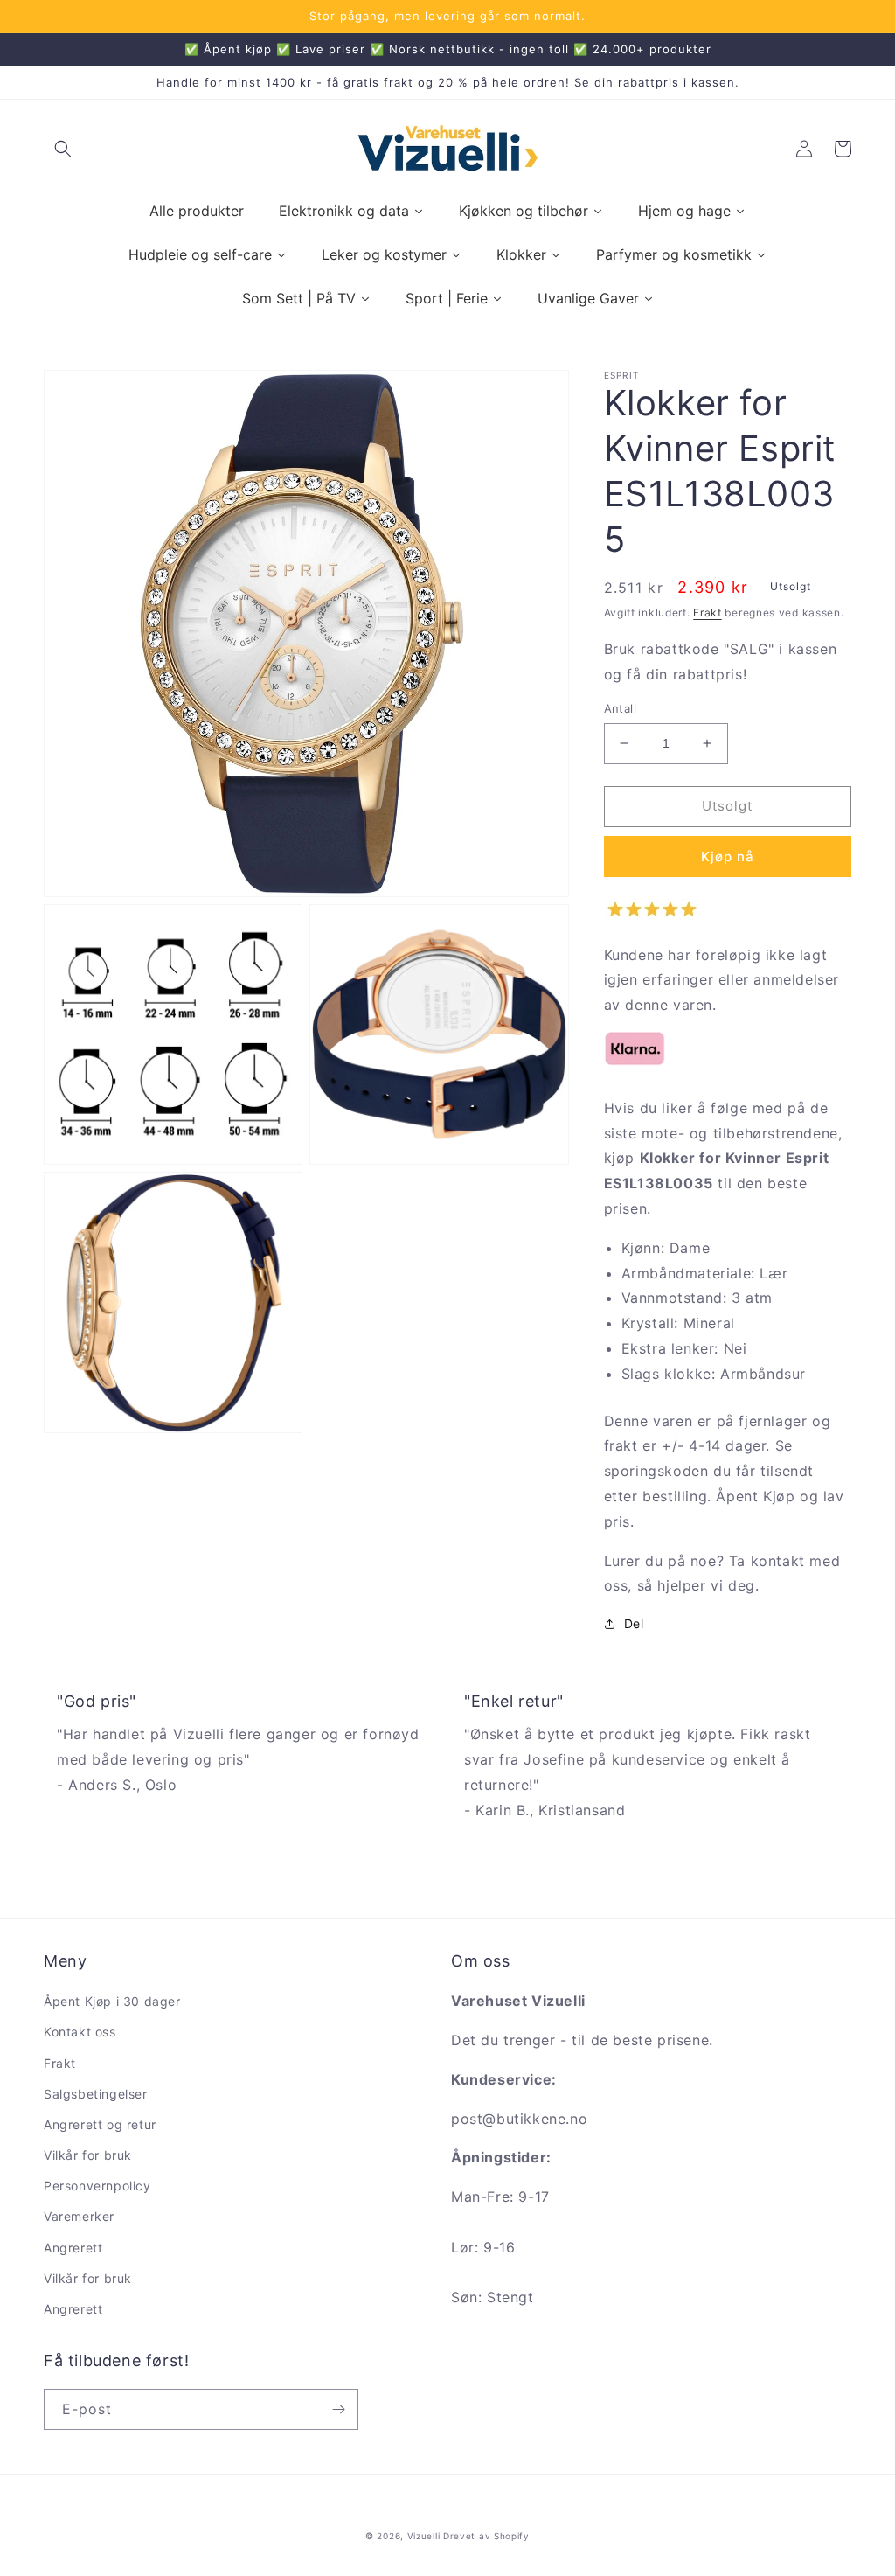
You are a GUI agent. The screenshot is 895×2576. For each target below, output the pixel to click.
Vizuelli (424, 2536)
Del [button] (634, 1623)
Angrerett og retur (100, 2124)
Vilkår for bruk (88, 2155)
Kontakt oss (80, 2032)
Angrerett (73, 2248)
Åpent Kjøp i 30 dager (112, 2001)
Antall (620, 708)
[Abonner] (338, 2409)
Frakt (708, 613)
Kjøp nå (728, 856)
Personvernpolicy (97, 2186)
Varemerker (79, 2216)
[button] (63, 149)
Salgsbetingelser (96, 2094)
